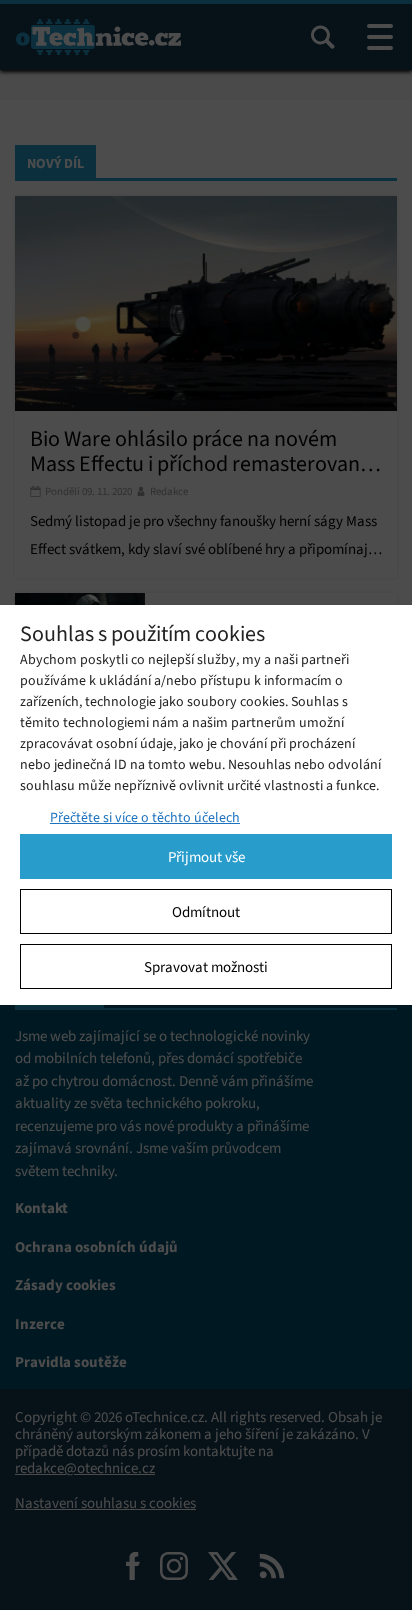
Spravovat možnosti (206, 967)
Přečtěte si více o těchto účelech (145, 817)
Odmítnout (206, 912)
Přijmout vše (206, 857)
